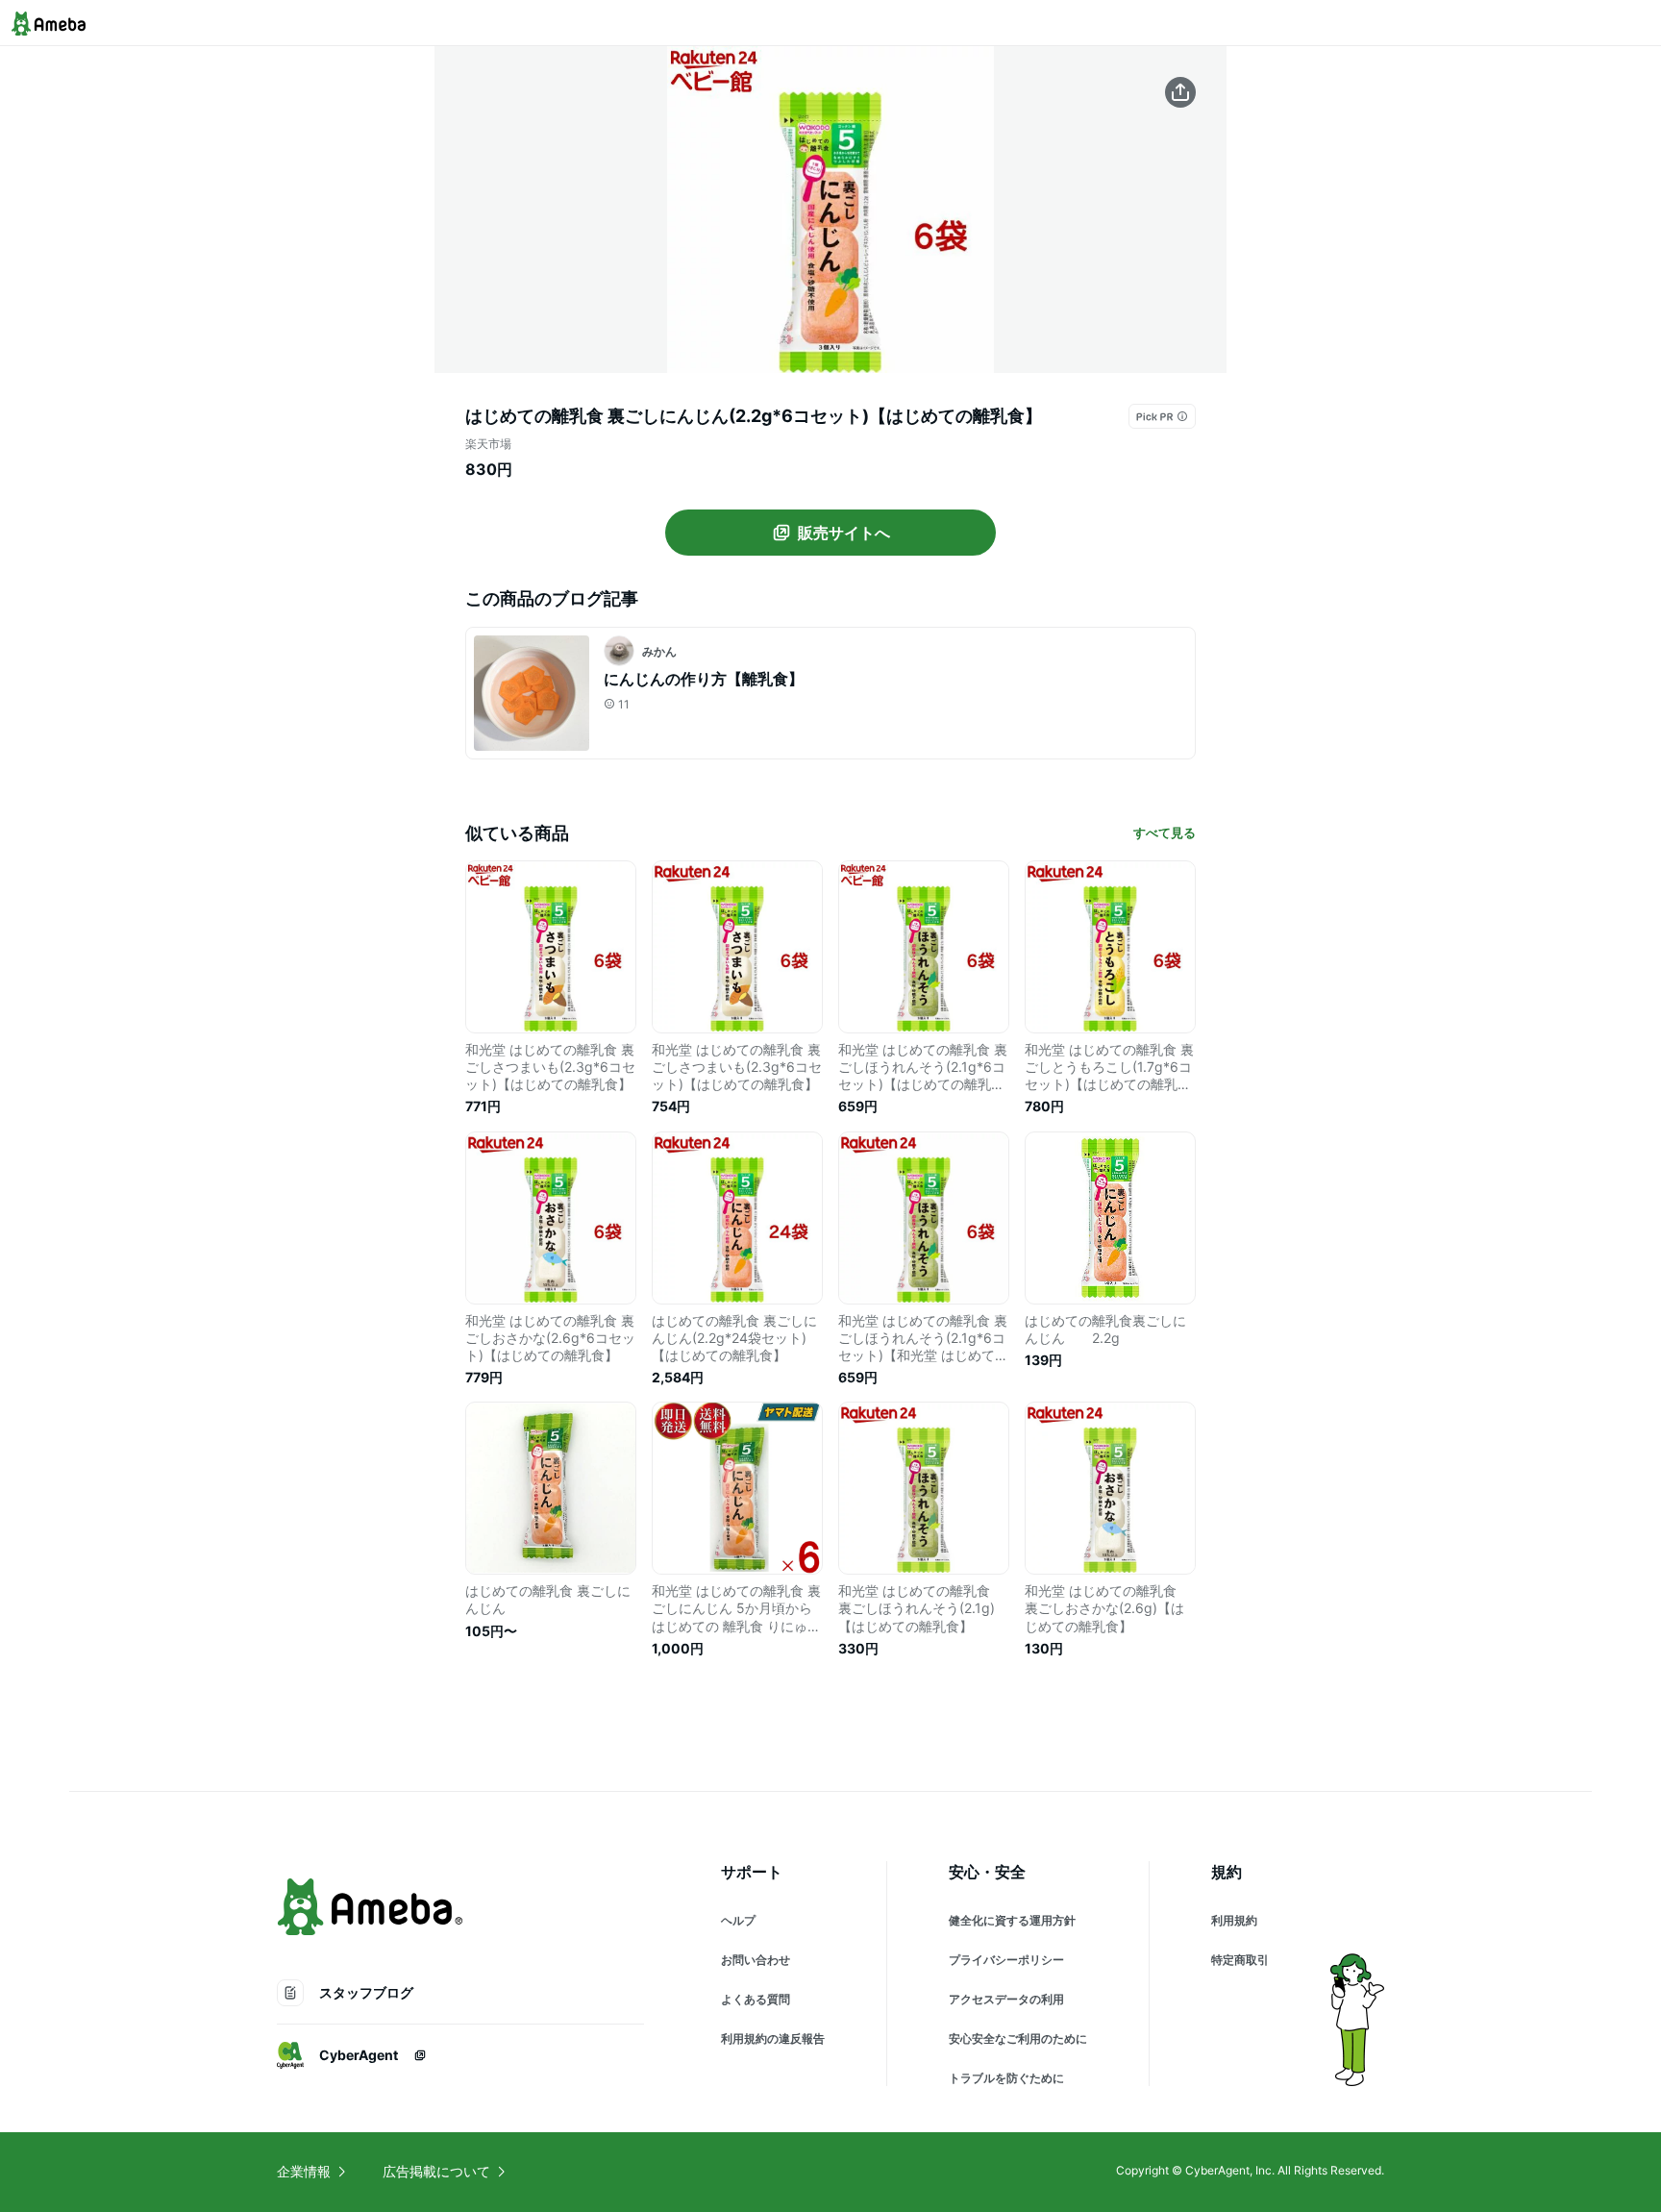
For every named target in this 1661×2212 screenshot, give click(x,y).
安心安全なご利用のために (1018, 2038)
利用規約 (1234, 1920)
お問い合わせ (756, 1960)
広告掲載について (436, 2171)
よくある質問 (756, 1999)
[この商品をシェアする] (1180, 92)
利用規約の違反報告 (773, 2038)
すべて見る (1165, 833)
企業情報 (304, 2171)
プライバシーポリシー (1006, 1960)
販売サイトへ (844, 533)
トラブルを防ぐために (1006, 2078)
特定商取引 (1240, 1960)
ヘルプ (738, 1920)
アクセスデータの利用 (1006, 1999)
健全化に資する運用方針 (1012, 1920)
